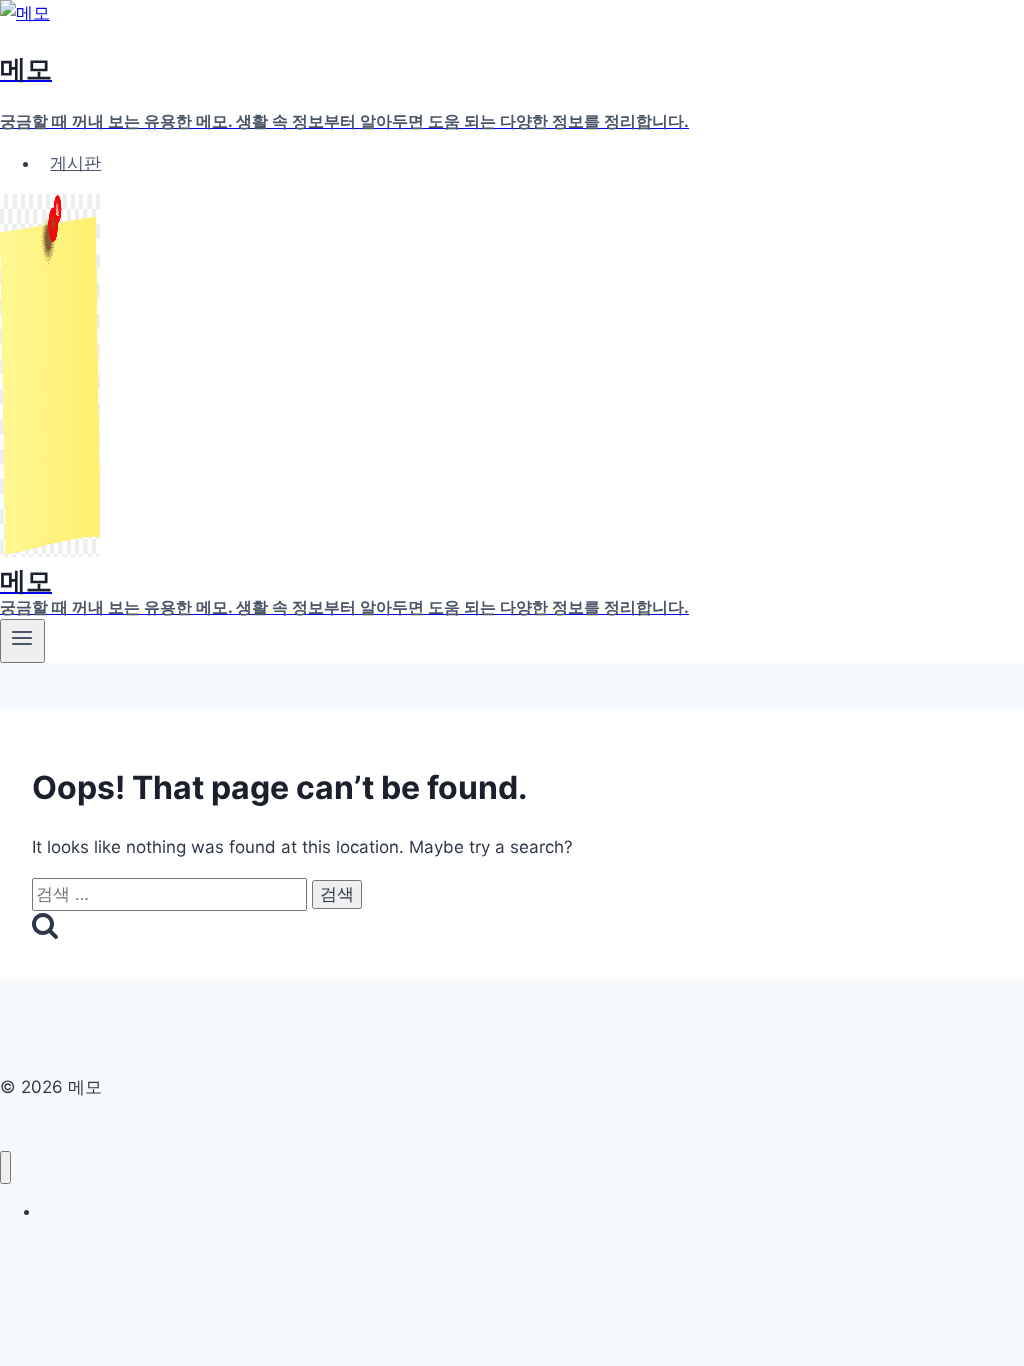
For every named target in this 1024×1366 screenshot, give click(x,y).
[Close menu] (5, 1167)
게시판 (75, 163)
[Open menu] (22, 641)
